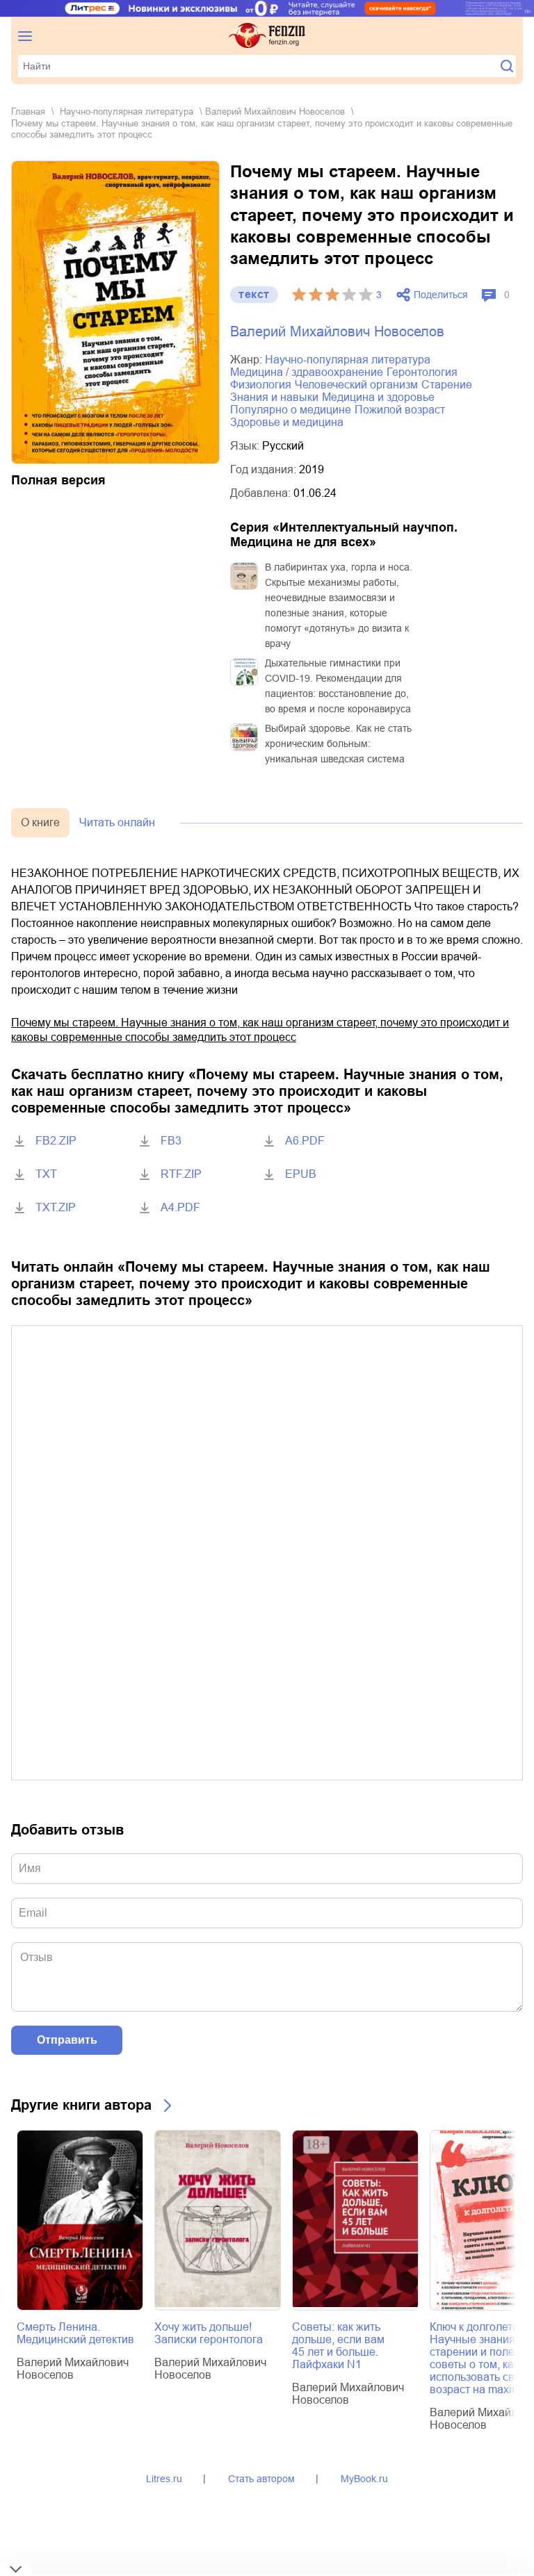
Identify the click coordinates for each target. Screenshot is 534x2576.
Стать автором (261, 2479)
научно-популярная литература (127, 112)
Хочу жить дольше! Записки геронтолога (209, 2333)
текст (254, 294)
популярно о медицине (291, 410)
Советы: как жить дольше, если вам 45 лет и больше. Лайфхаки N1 (338, 2346)
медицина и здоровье (378, 397)
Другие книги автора (81, 2105)
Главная (28, 112)
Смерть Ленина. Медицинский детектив (75, 2333)
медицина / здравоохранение (307, 372)
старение (447, 385)
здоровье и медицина (287, 422)
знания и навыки (274, 397)
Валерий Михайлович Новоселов (275, 112)
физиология (261, 385)
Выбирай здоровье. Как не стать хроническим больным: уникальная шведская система (338, 744)
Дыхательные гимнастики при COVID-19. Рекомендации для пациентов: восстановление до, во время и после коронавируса (338, 686)
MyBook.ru (364, 2479)
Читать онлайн (117, 822)
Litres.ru (164, 2479)
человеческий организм (356, 385)
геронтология (422, 372)
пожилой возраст (400, 410)
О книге (40, 822)
